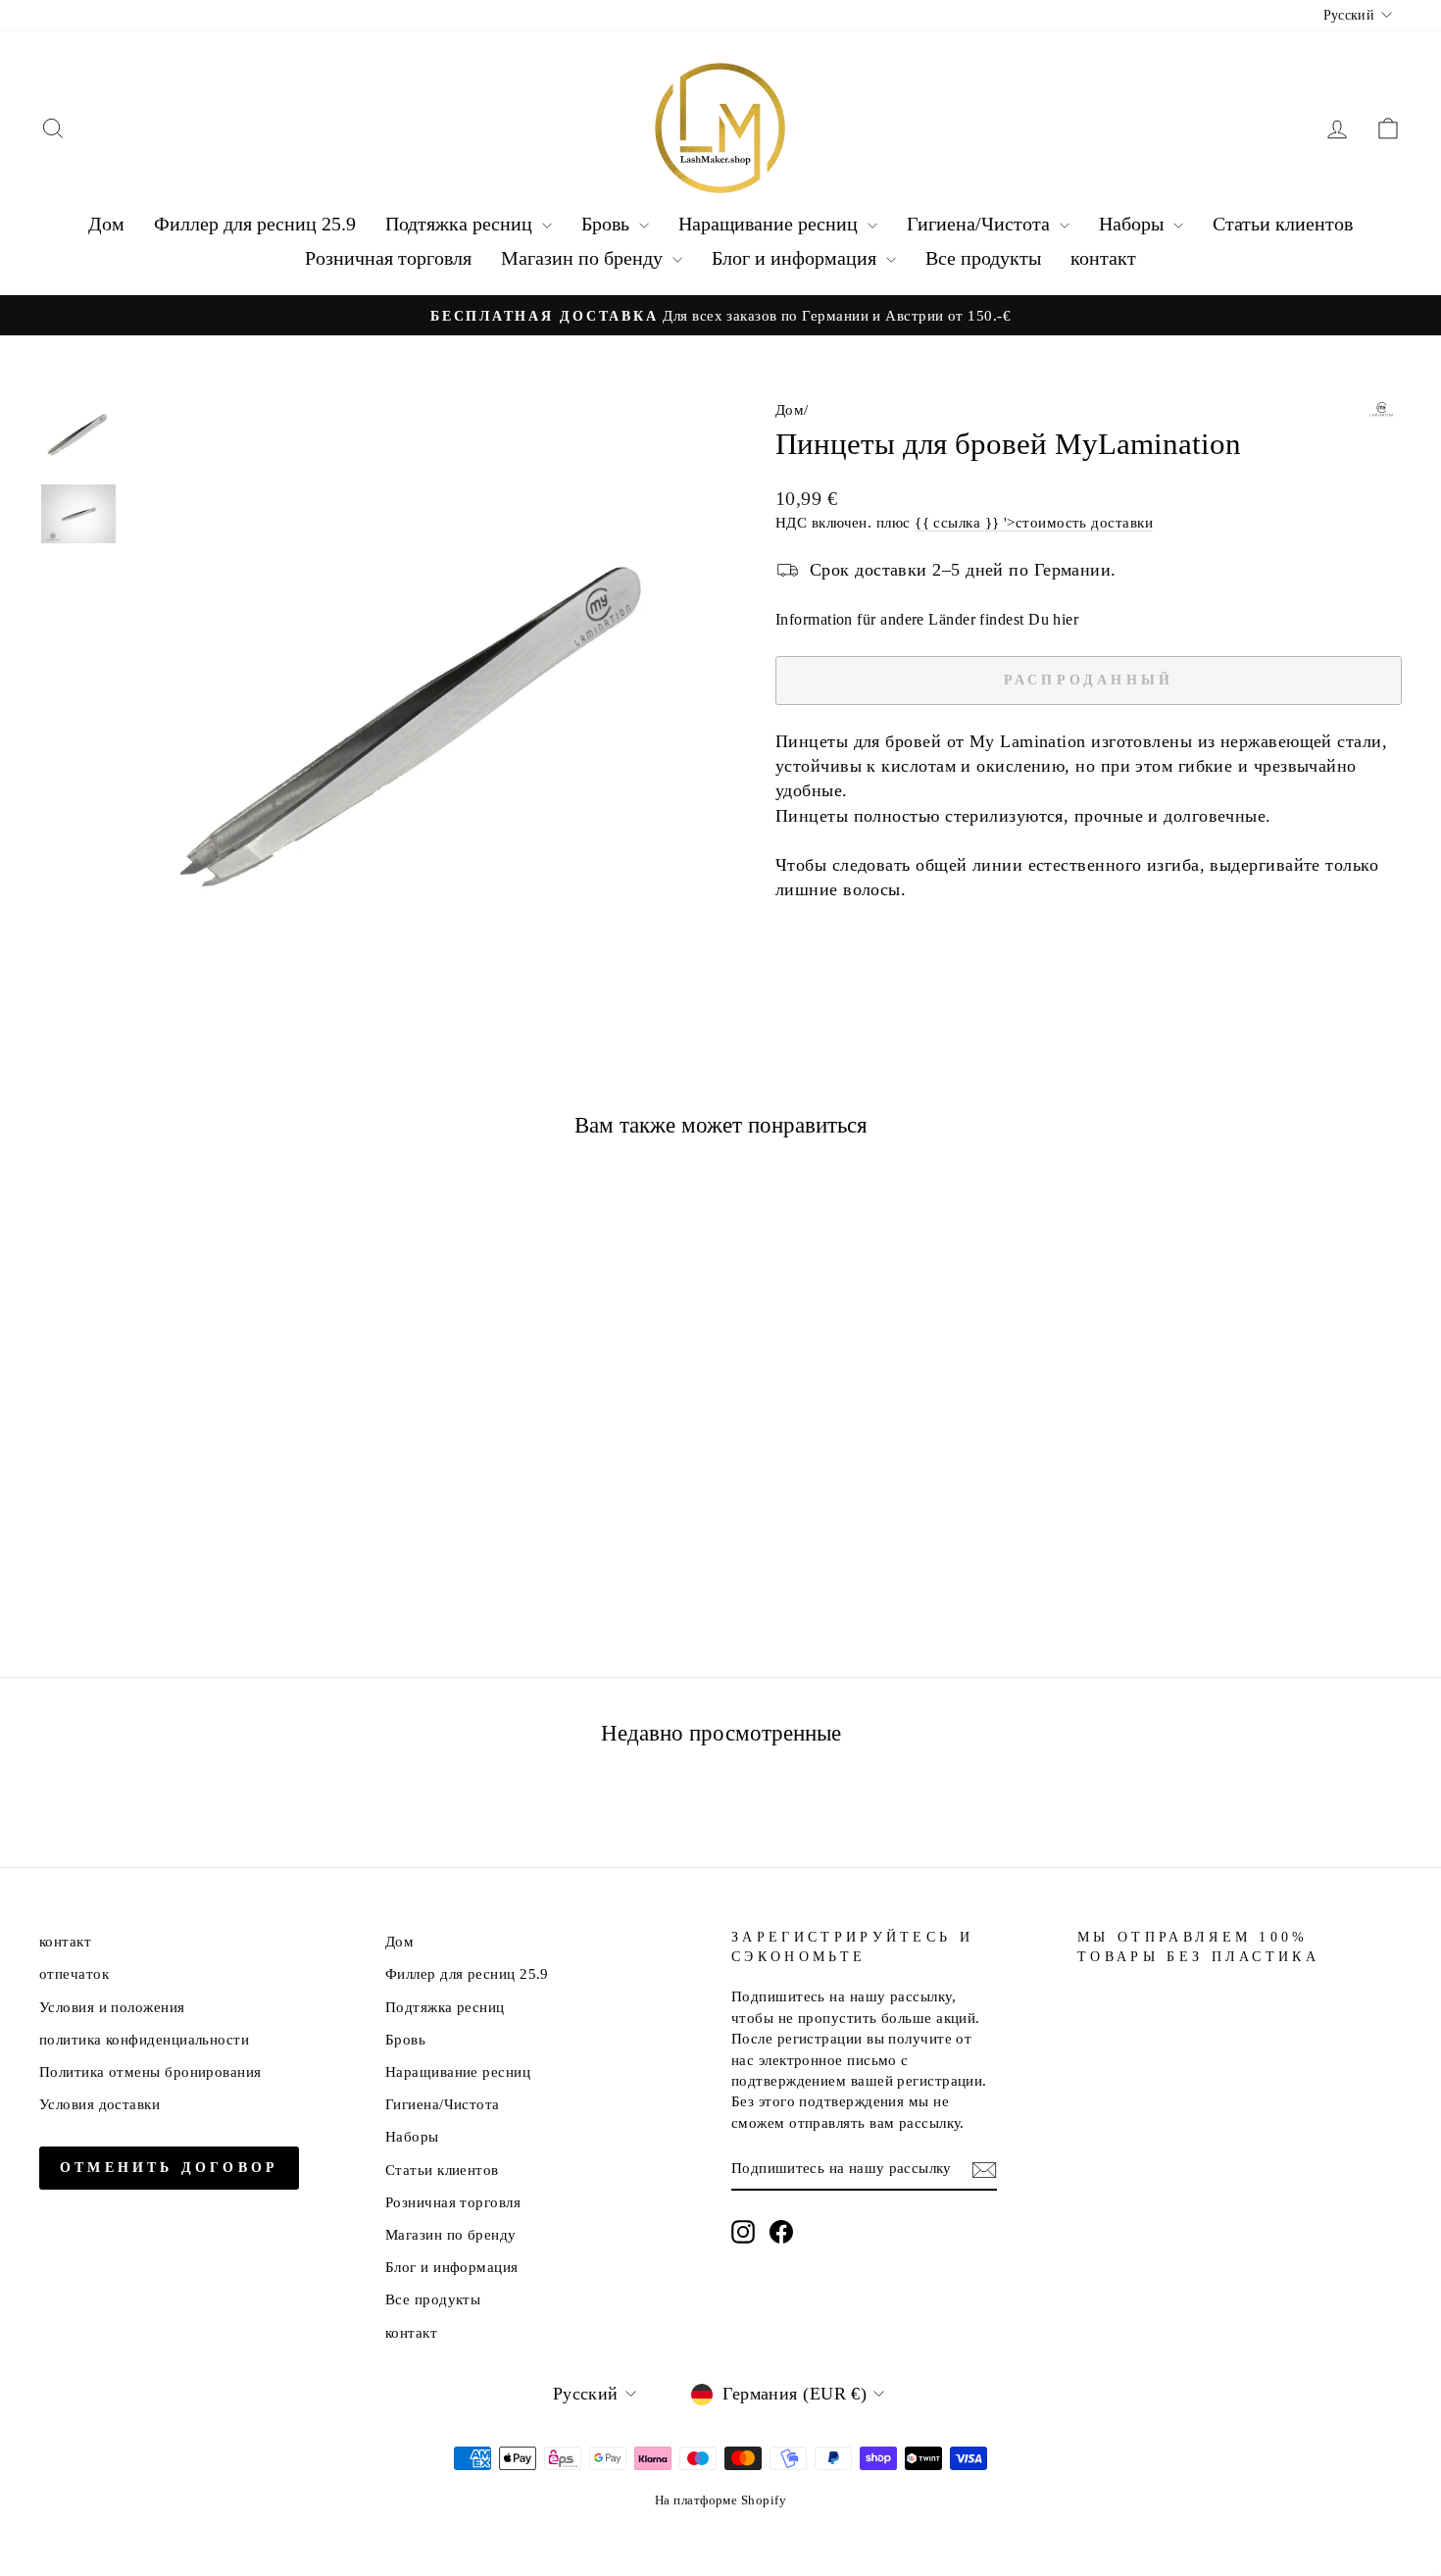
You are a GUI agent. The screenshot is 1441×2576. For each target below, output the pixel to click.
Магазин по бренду (584, 258)
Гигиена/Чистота (981, 224)
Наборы (1134, 224)
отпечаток (74, 1973)
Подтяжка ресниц (461, 224)
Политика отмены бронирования (150, 2071)
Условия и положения (112, 2007)
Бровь (608, 224)
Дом (106, 224)
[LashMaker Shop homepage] (720, 128)
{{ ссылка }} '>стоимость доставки (1034, 522)
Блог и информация (796, 258)
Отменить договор (169, 2168)
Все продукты (983, 258)
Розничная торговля (388, 258)
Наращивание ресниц (770, 224)
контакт (1103, 258)
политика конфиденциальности (144, 2039)
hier (1066, 619)
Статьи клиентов (1283, 224)
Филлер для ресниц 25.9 (255, 224)
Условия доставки (99, 2104)
